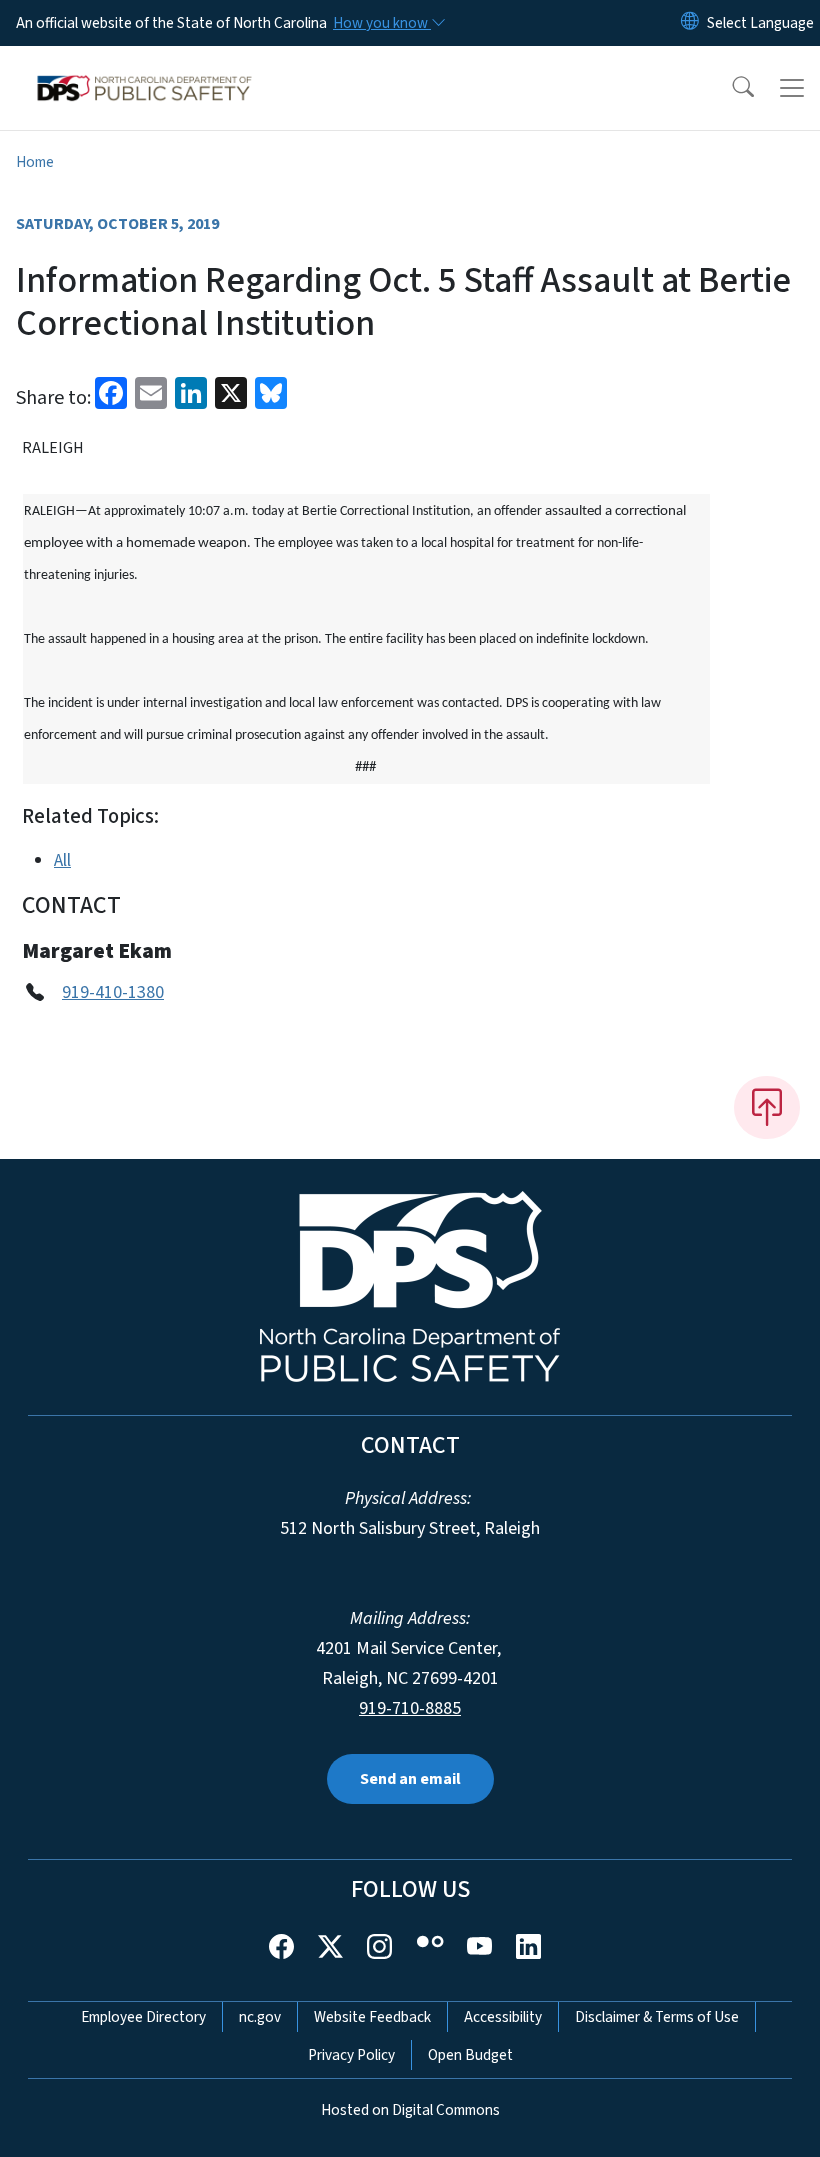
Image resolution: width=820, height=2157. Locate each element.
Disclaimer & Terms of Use (657, 2017)
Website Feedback (372, 2017)
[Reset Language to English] (690, 23)
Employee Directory (143, 2017)
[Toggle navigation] (792, 88)
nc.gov (260, 2017)
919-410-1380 (113, 992)
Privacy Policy (351, 2055)
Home (35, 162)
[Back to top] (767, 1107)
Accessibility (503, 2017)
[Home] (144, 69)
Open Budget (470, 2055)
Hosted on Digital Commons (410, 2110)
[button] (730, 88)
